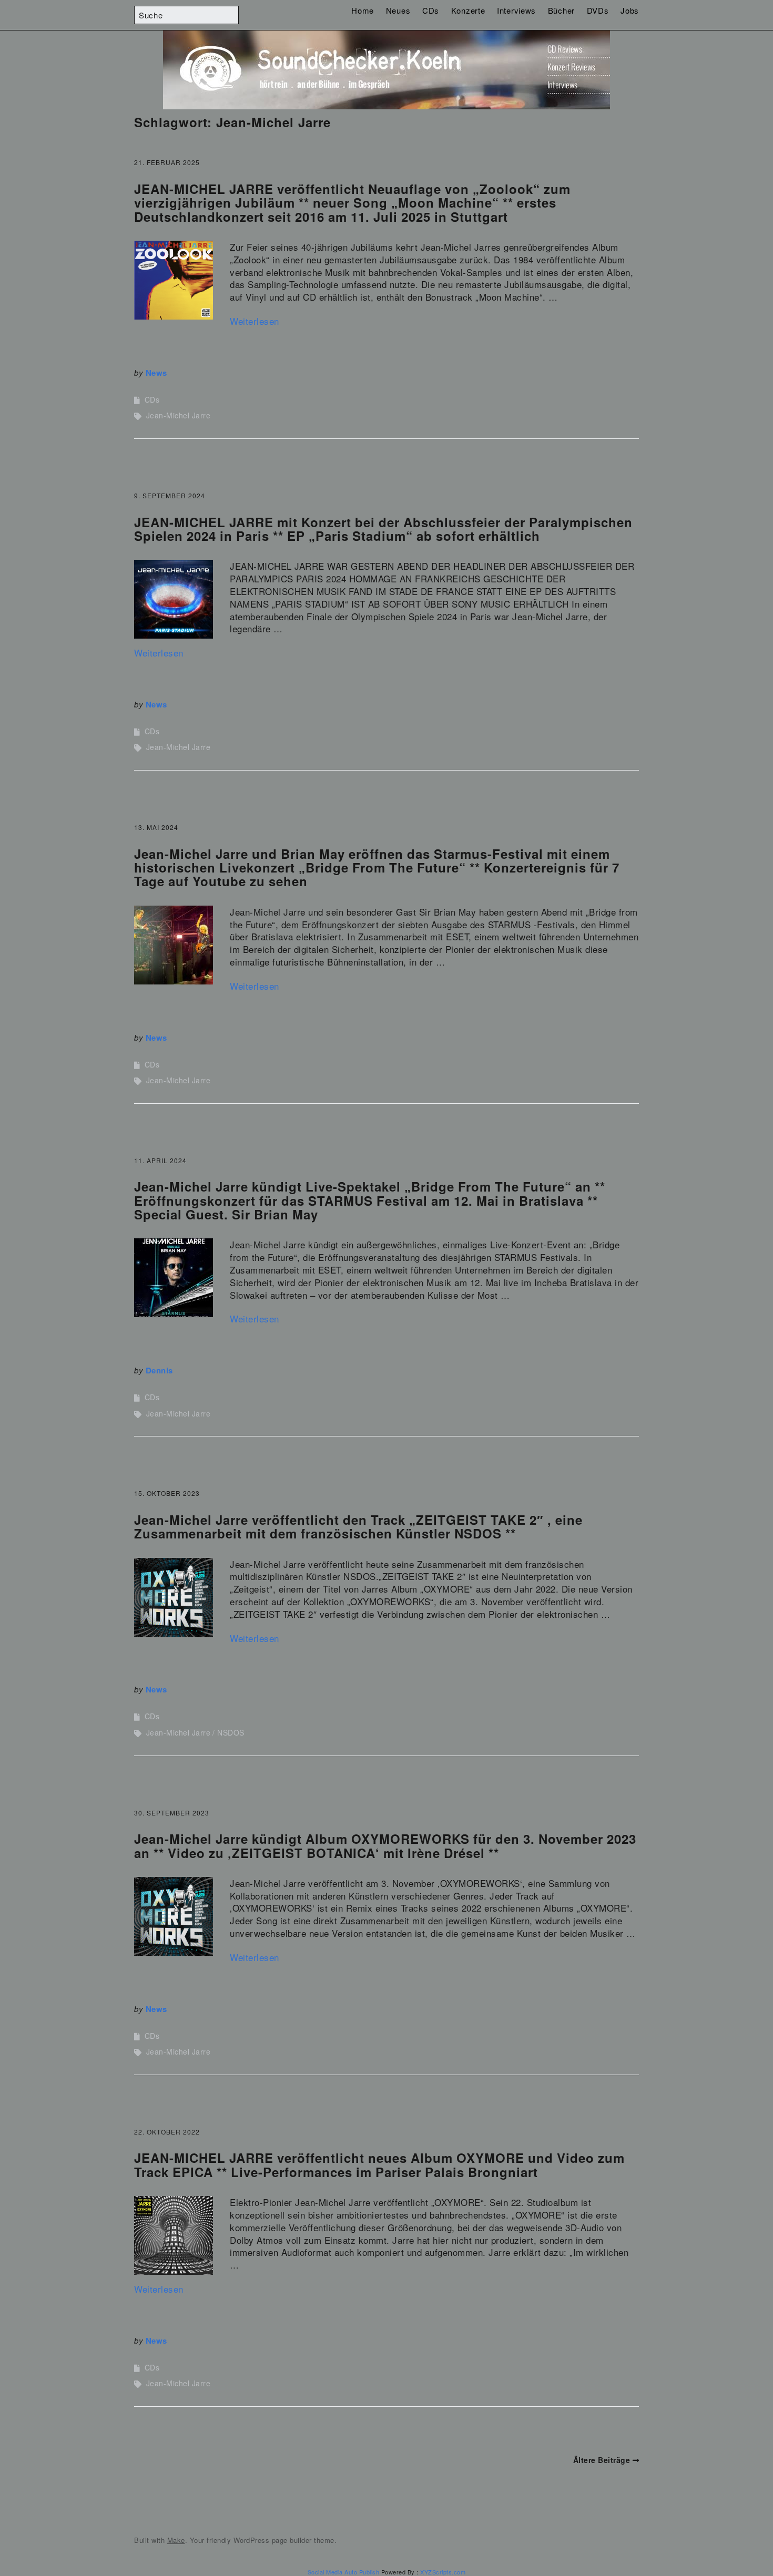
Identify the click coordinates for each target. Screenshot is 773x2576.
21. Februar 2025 (167, 162)
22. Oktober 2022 (167, 2132)
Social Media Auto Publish (344, 2572)
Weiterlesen (255, 321)
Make (176, 2540)
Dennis (159, 1370)
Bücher (561, 10)
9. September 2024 (170, 495)
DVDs (598, 10)
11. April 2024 (160, 1160)
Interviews (516, 10)
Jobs (630, 10)
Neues (398, 10)
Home (363, 10)
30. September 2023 (172, 1813)
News (156, 373)
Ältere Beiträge (602, 2460)
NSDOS (231, 1732)
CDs (431, 10)
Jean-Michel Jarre (179, 415)
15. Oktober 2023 (167, 1493)
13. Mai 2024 (156, 827)
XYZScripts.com (443, 2572)
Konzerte (468, 10)
